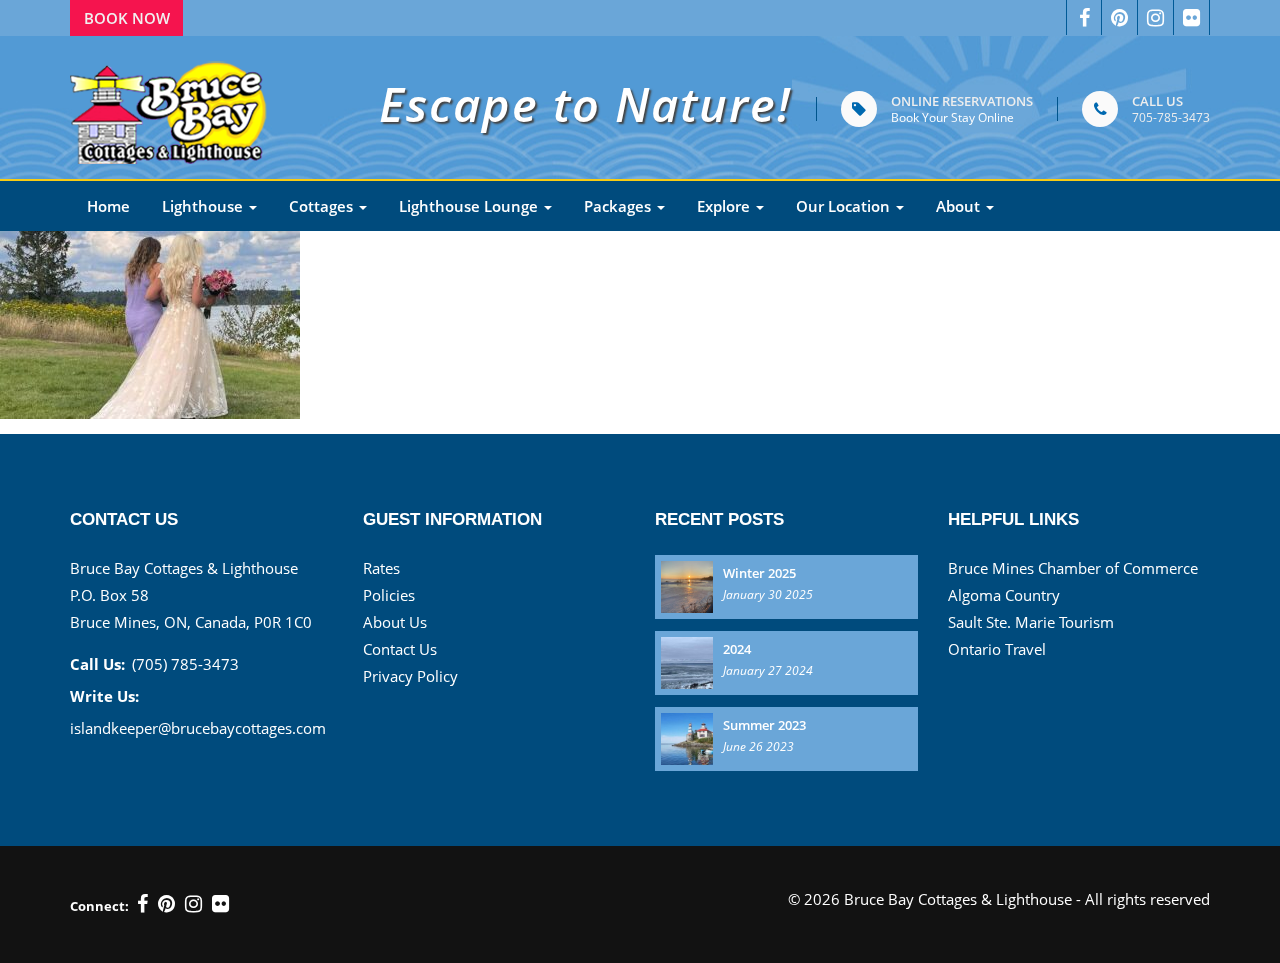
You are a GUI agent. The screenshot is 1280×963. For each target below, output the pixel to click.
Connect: (99, 906)
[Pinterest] (166, 904)
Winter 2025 (759, 573)
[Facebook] (1084, 17)
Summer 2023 (764, 725)
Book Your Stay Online (952, 117)
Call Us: (97, 664)
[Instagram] (1156, 17)
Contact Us (400, 649)
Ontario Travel (997, 649)
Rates (381, 568)
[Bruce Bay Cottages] (170, 107)
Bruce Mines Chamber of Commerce (1073, 568)
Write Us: (104, 696)
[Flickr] (1192, 17)
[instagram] (193, 904)
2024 (737, 649)
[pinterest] (1120, 17)
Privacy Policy (410, 676)
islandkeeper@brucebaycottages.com (198, 728)
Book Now (127, 18)
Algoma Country (1004, 595)
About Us (395, 622)
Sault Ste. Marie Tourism (1031, 622)
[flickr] (220, 904)
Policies (389, 595)
